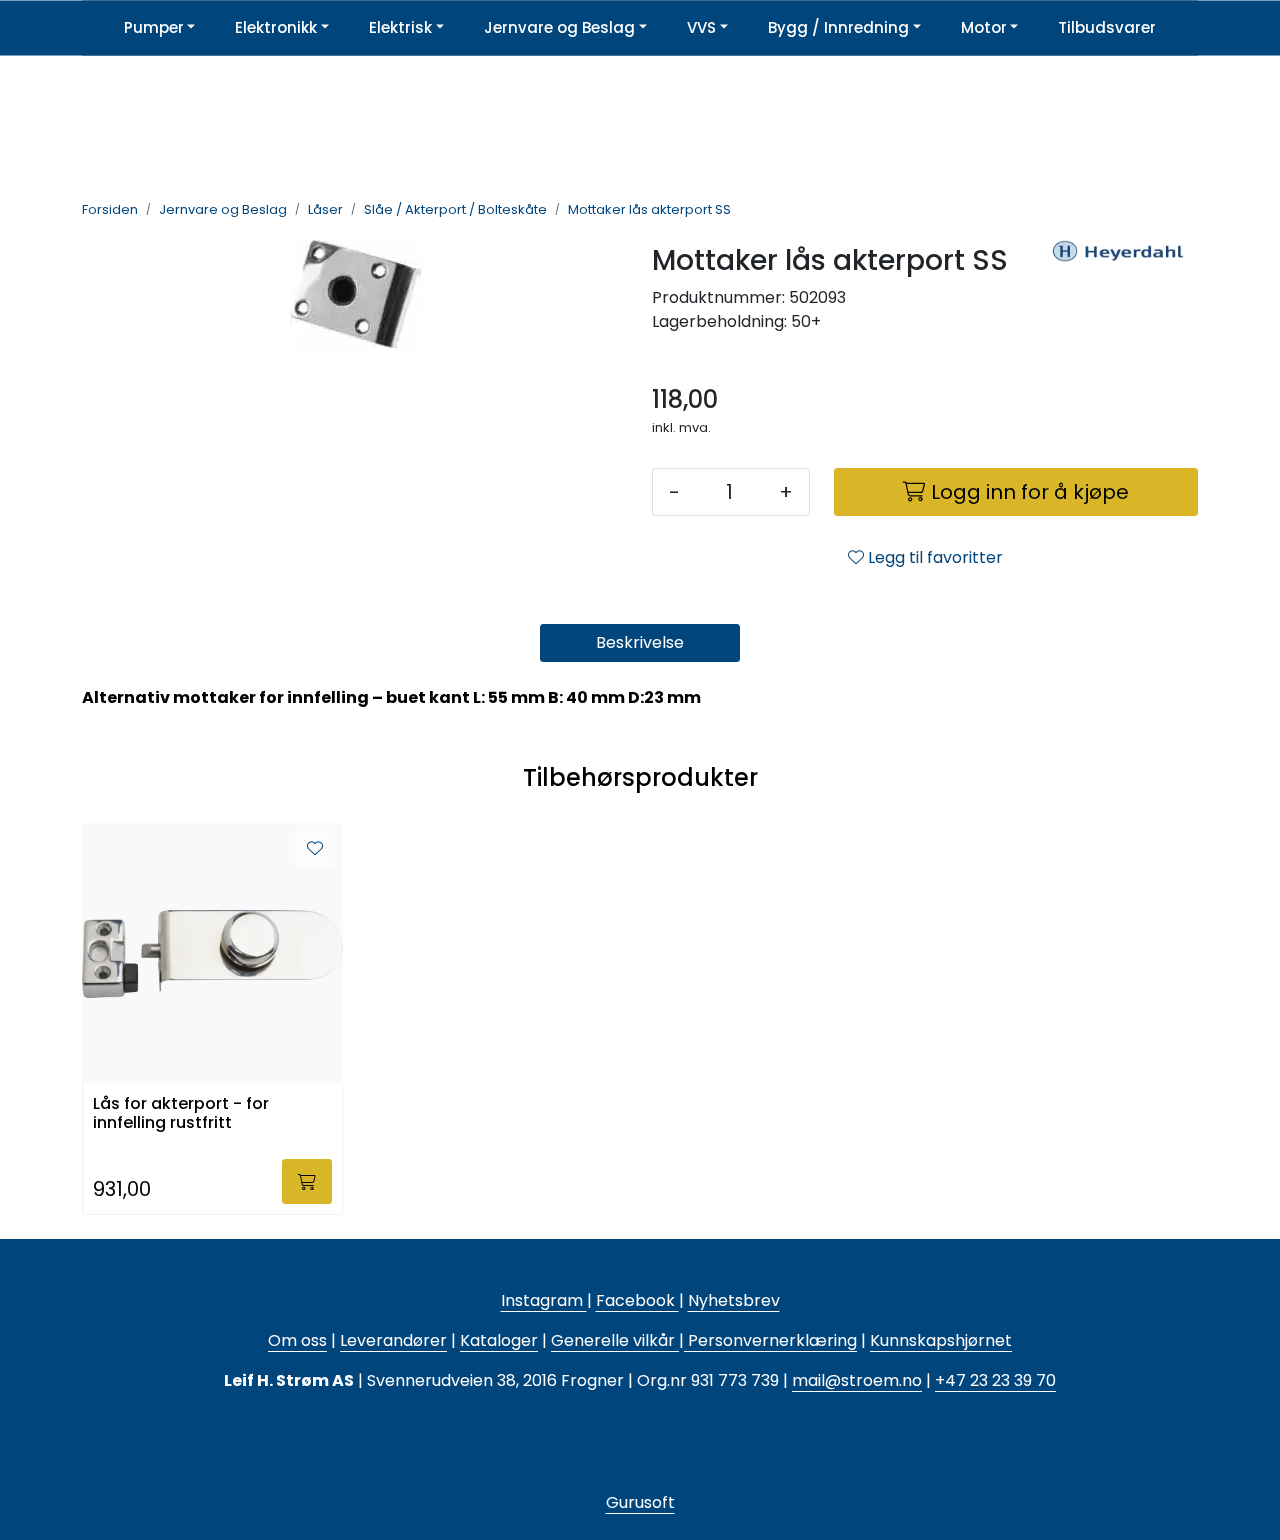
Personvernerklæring (770, 1340)
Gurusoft (640, 1502)
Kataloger (499, 1340)
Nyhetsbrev (734, 1300)
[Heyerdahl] (1118, 301)
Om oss (297, 1340)
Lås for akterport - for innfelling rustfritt (181, 1114)
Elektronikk (276, 27)
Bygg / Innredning (838, 27)
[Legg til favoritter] (315, 849)
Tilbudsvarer (1107, 27)
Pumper (154, 27)
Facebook (637, 1300)
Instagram (544, 1300)
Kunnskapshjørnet (941, 1340)
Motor (984, 27)
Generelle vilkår (613, 1340)
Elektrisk (400, 27)
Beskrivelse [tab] (640, 642)
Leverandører (393, 1340)
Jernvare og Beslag (559, 27)
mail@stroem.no (857, 1380)
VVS (701, 27)
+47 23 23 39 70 (995, 1380)
